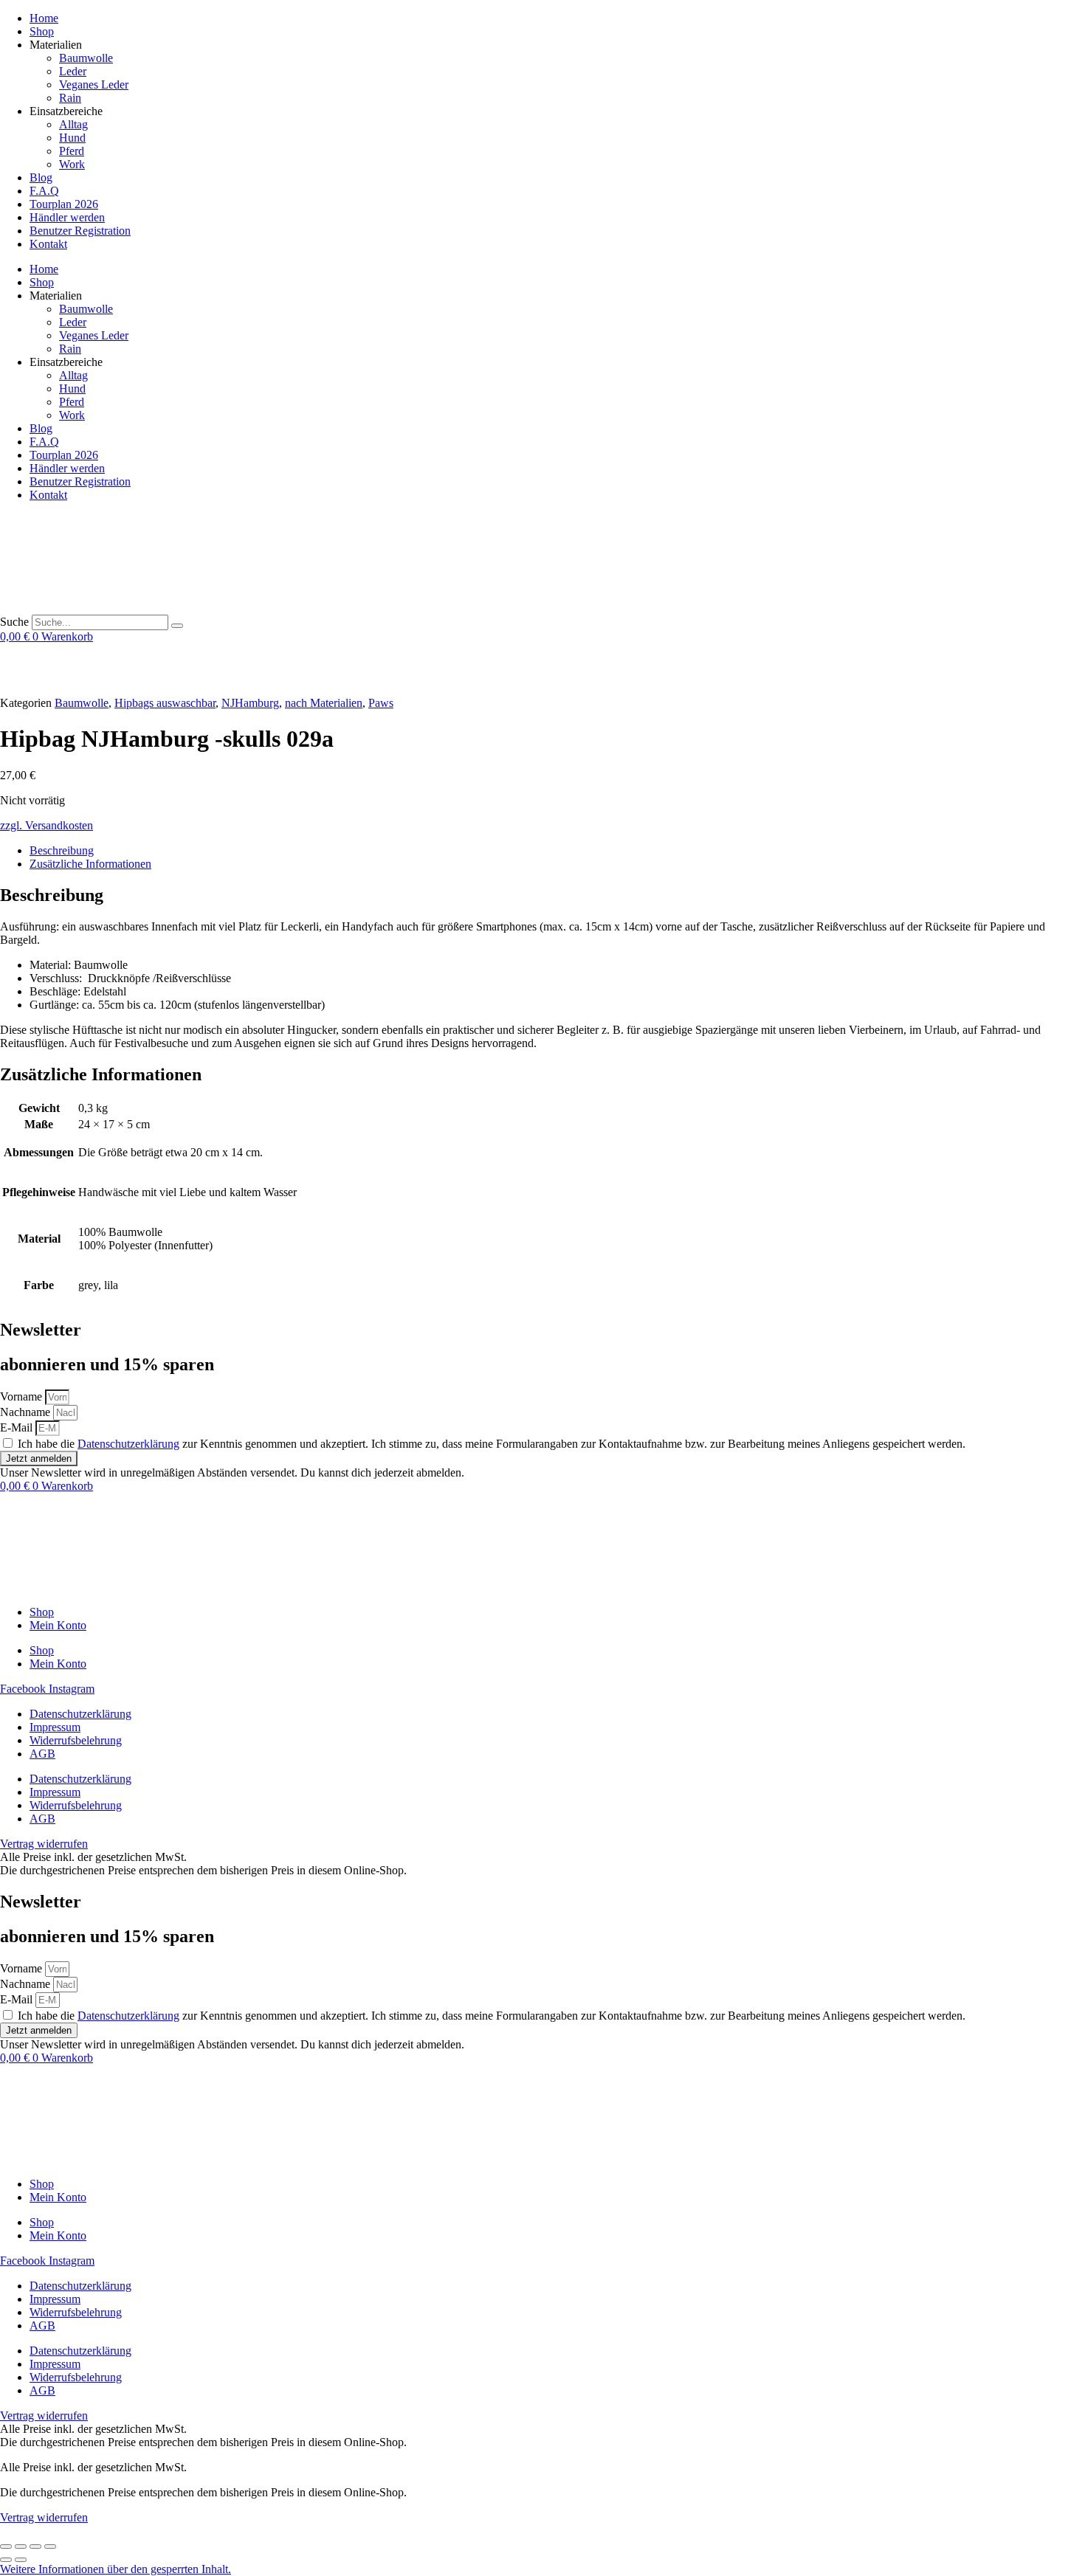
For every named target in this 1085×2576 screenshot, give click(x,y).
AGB (42, 1754)
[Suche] (177, 626)
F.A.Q (44, 191)
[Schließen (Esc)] (50, 2546)
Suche (14, 622)
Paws (381, 703)
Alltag (73, 124)
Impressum (55, 1727)
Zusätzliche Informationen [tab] (90, 864)
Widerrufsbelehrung (76, 1740)
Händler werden (67, 217)
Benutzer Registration (80, 231)
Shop (42, 31)
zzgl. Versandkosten (46, 825)
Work (72, 164)
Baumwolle (86, 58)
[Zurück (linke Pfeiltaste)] (6, 2560)
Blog (41, 177)
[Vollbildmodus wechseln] (21, 2546)
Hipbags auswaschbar (165, 703)
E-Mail (18, 1427)
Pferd (72, 151)
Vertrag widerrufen (44, 2517)
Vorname (23, 1396)
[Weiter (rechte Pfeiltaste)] (21, 2560)
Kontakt (48, 244)
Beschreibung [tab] (62, 850)
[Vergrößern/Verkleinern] (6, 2546)
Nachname (27, 1412)
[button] (116, 2569)
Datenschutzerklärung (128, 1444)
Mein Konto (58, 1625)
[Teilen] (35, 2546)
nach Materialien (324, 703)
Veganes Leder (94, 84)
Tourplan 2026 (64, 204)
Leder (73, 71)
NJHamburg (250, 703)
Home (44, 18)
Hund (72, 138)
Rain (70, 98)
